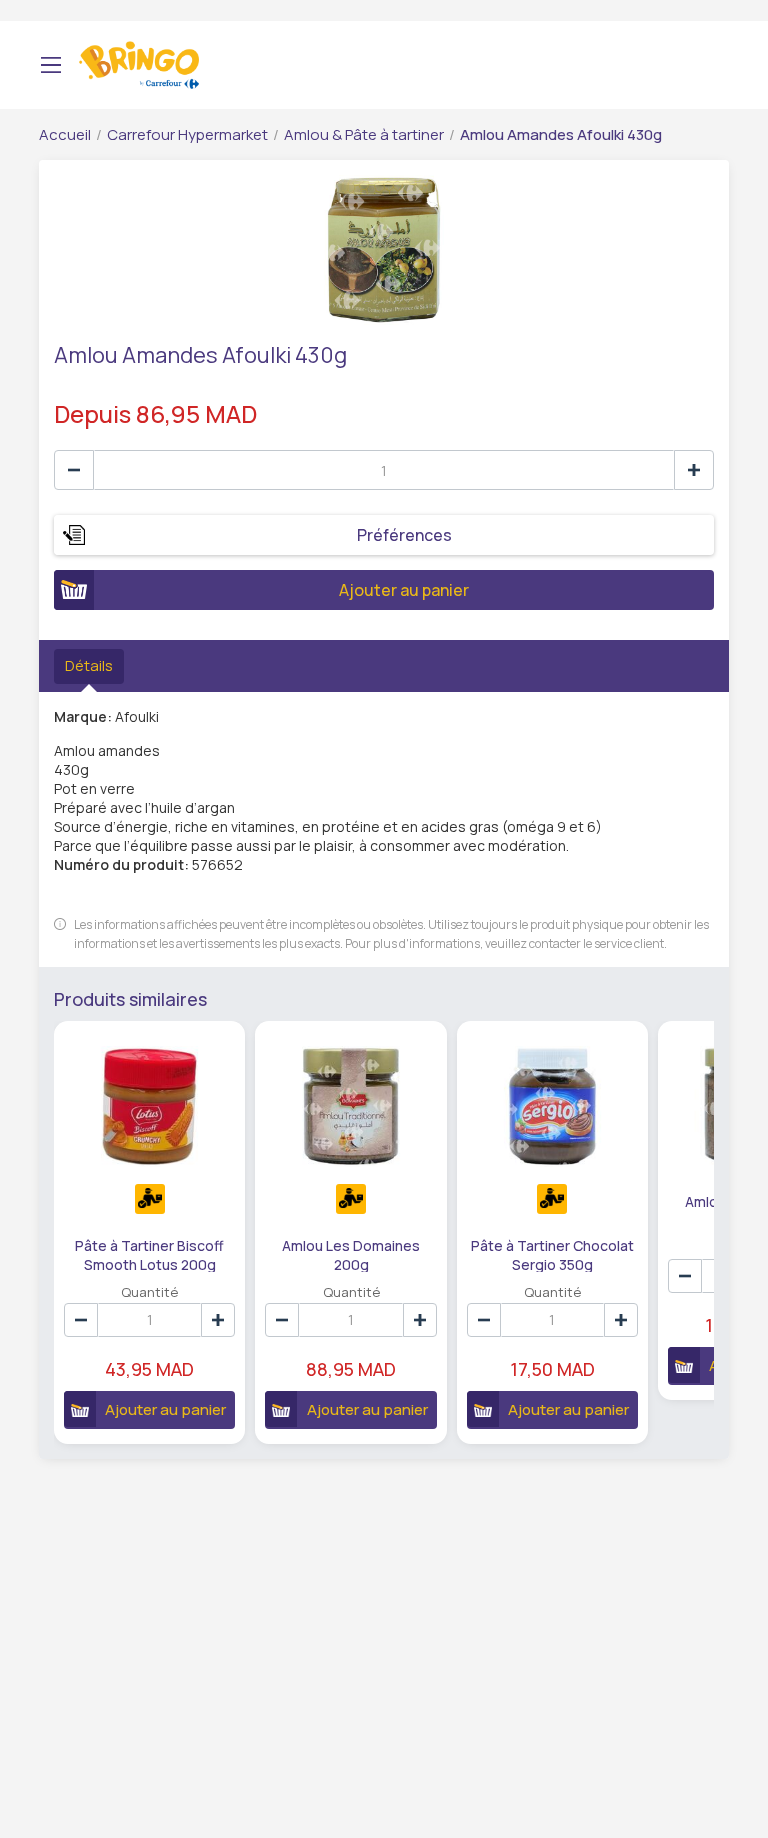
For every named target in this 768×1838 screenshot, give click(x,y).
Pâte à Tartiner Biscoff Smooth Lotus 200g (149, 1254)
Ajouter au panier (404, 590)
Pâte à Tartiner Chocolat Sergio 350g (552, 1254)
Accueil (65, 134)
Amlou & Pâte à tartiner (364, 134)
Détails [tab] (89, 665)
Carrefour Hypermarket (187, 134)
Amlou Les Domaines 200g (351, 1254)
